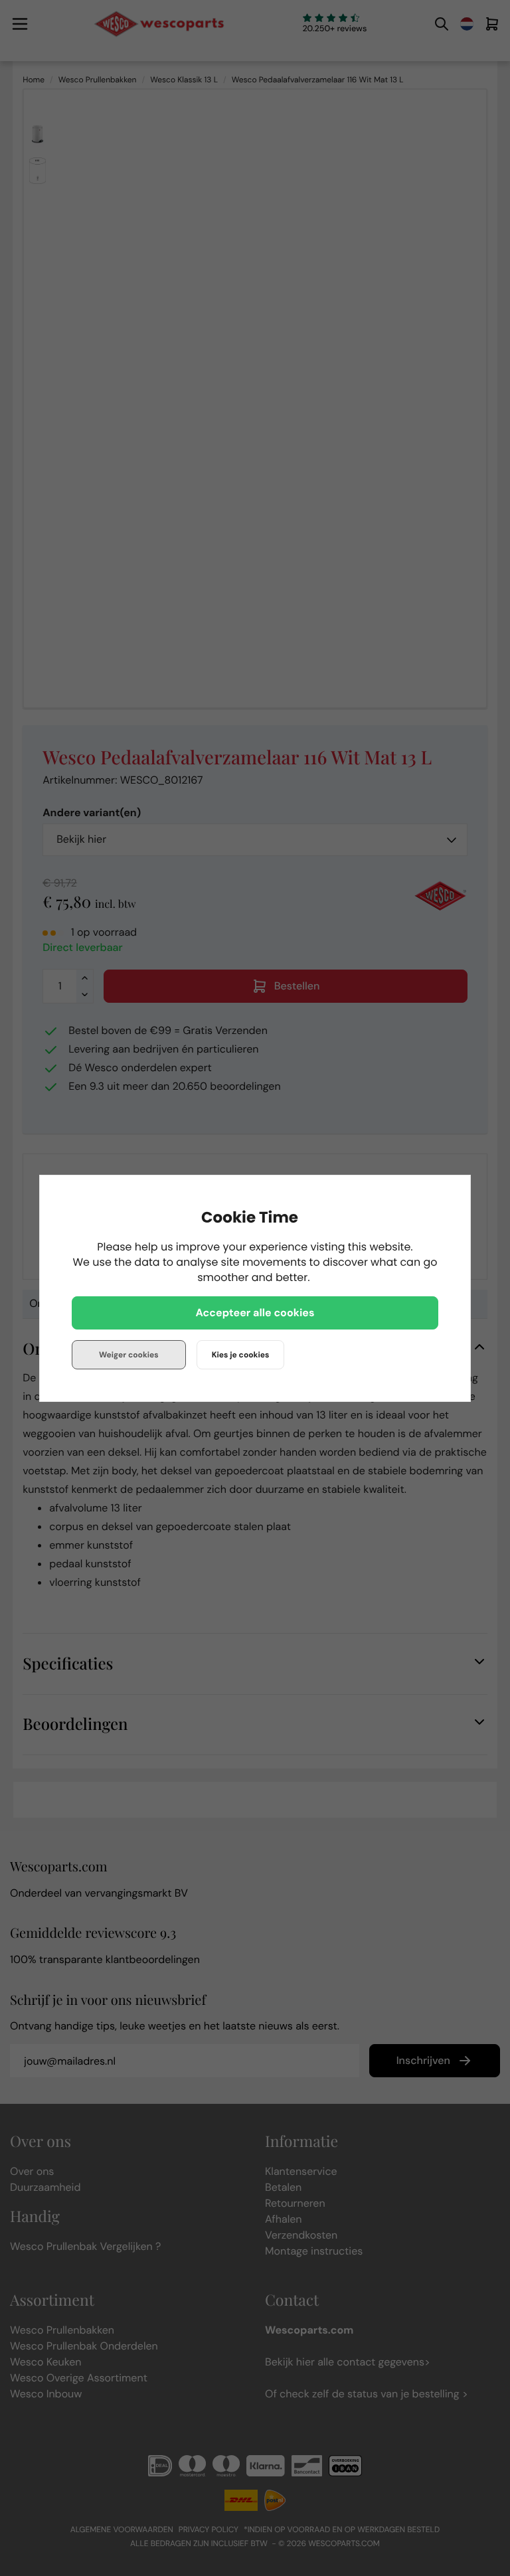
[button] (255, 1313)
